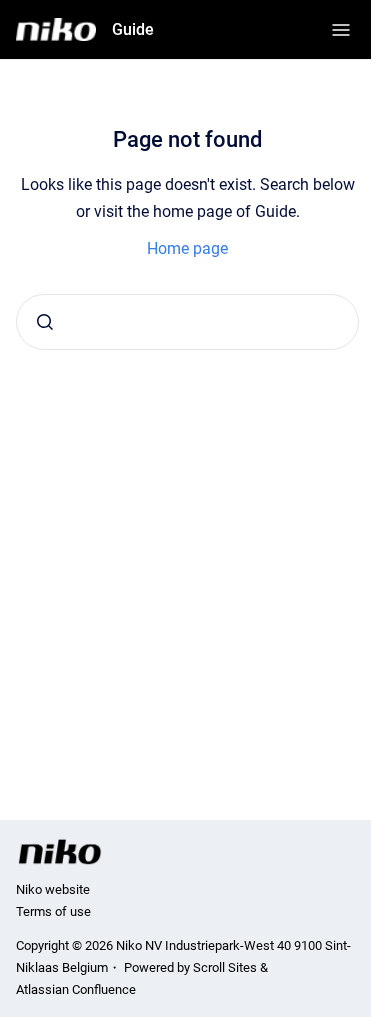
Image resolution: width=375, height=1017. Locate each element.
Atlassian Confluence (76, 989)
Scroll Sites (225, 967)
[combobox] (187, 322)
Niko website (53, 889)
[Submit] (45, 322)
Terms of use (53, 911)
